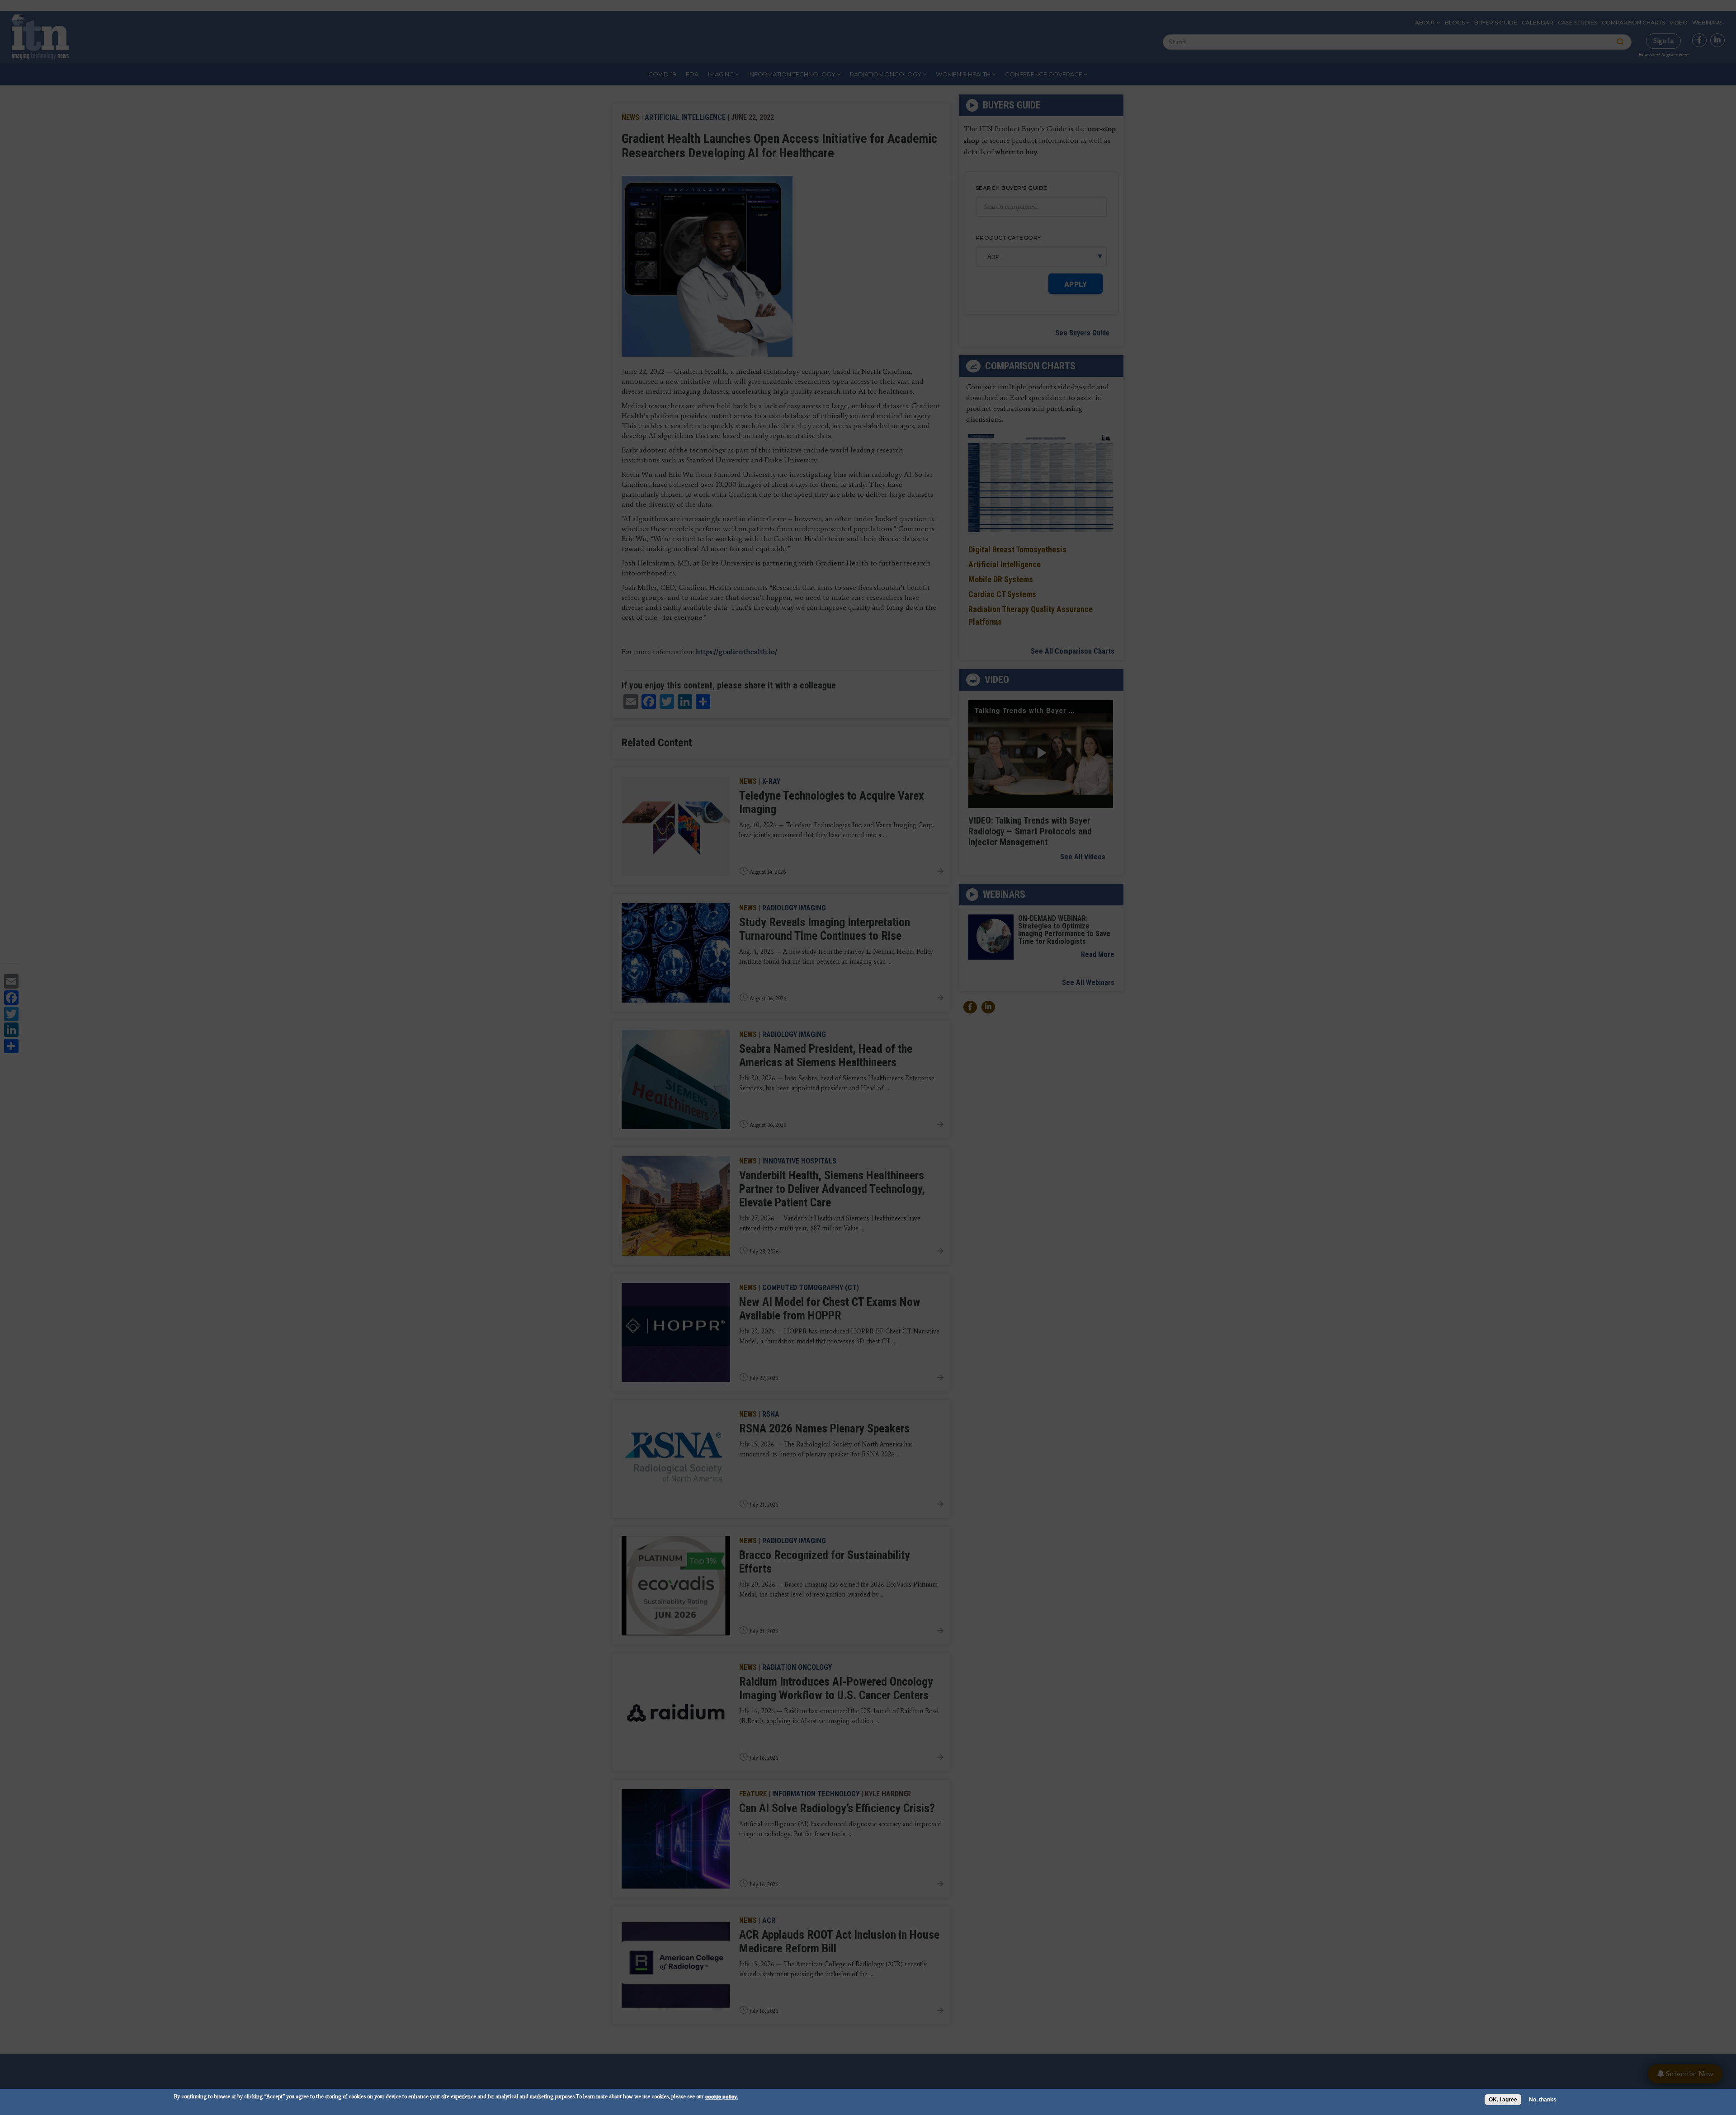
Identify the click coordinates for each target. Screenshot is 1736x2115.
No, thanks (1543, 2100)
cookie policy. (722, 2096)
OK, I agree (1503, 2100)
